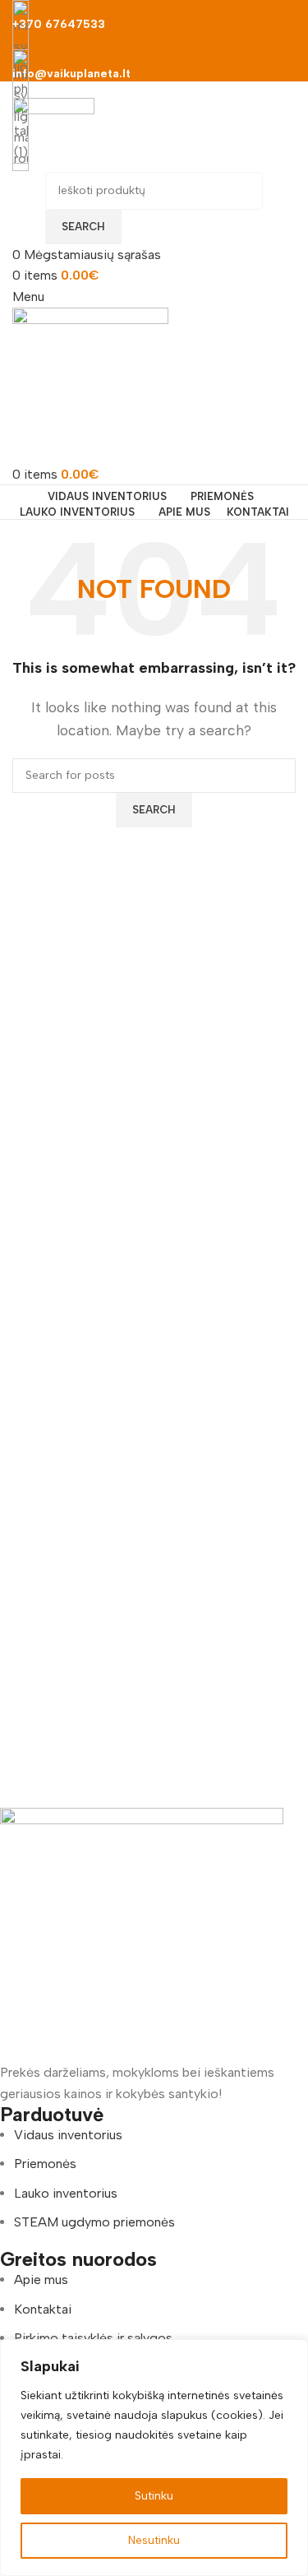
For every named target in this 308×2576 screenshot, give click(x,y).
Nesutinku (154, 2540)
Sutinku (154, 2496)
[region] (154, 2458)
